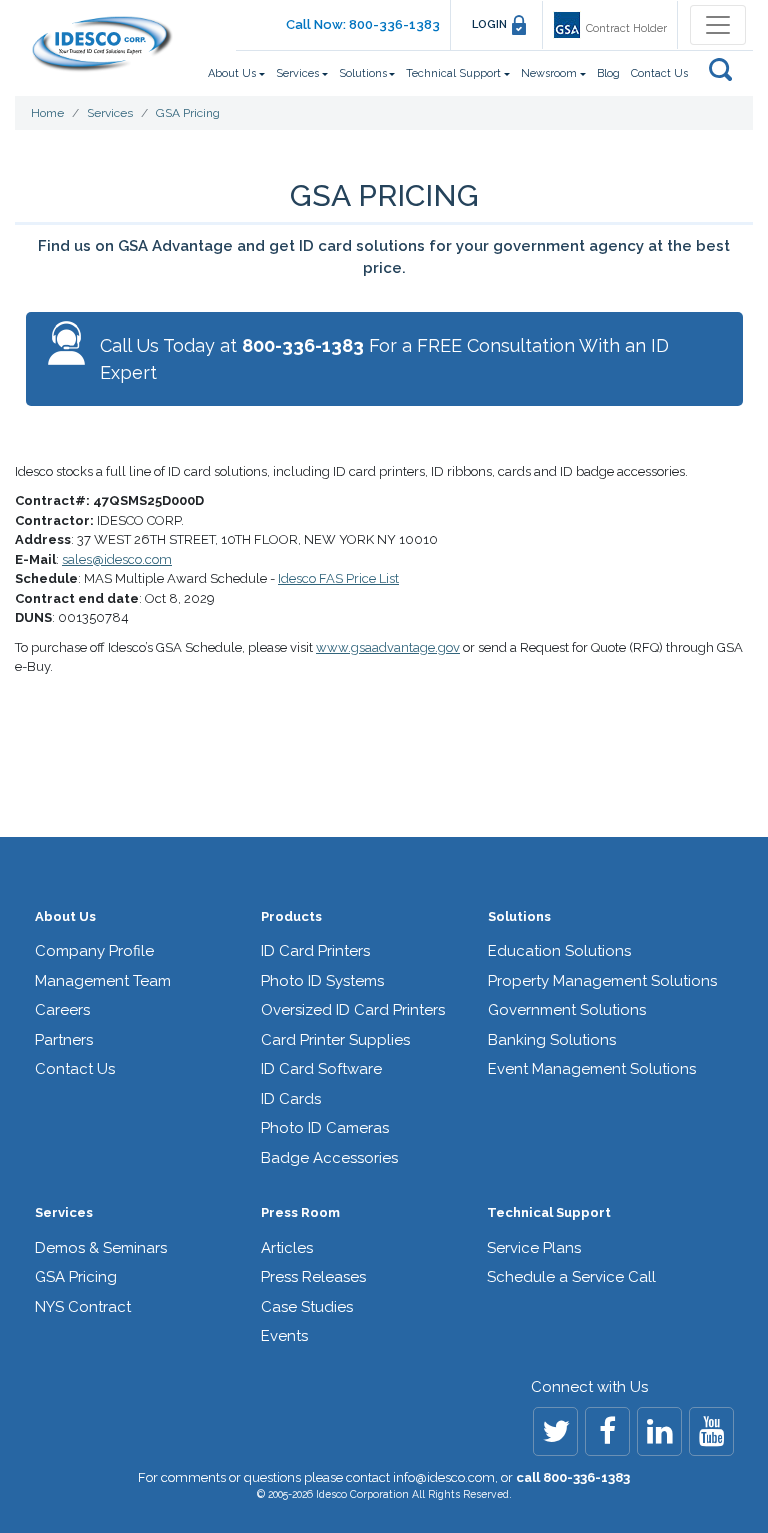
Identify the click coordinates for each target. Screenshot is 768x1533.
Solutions (519, 916)
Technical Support (549, 1212)
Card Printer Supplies (335, 1040)
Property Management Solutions (602, 981)
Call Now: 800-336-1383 (363, 24)
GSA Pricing (76, 1277)
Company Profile (94, 951)
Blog (608, 73)
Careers (62, 1010)
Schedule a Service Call (571, 1277)
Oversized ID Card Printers (353, 1010)
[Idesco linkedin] (659, 1431)
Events (284, 1336)
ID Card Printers (315, 951)
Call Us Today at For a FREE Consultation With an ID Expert (384, 359)
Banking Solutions (552, 1040)
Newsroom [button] (549, 73)
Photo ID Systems (322, 981)
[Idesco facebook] (607, 1431)
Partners (64, 1040)
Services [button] (297, 73)
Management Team (103, 981)
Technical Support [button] (453, 73)
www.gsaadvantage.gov (388, 647)
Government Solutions (567, 1010)
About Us (65, 916)
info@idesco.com (444, 1477)
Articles (287, 1248)
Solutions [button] (363, 73)
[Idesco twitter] (555, 1431)
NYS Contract (83, 1307)
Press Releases (313, 1277)
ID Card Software (321, 1069)
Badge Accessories (329, 1158)
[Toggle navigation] (718, 25)
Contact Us (659, 73)
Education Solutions (559, 951)
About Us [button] (232, 73)
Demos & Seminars (101, 1248)
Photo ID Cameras (325, 1128)
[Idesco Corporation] (102, 44)
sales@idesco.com (117, 559)
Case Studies (307, 1307)
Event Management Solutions (592, 1069)
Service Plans (534, 1248)
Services (64, 1212)
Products (291, 916)
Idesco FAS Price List (338, 578)
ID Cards (291, 1099)
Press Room (300, 1212)
